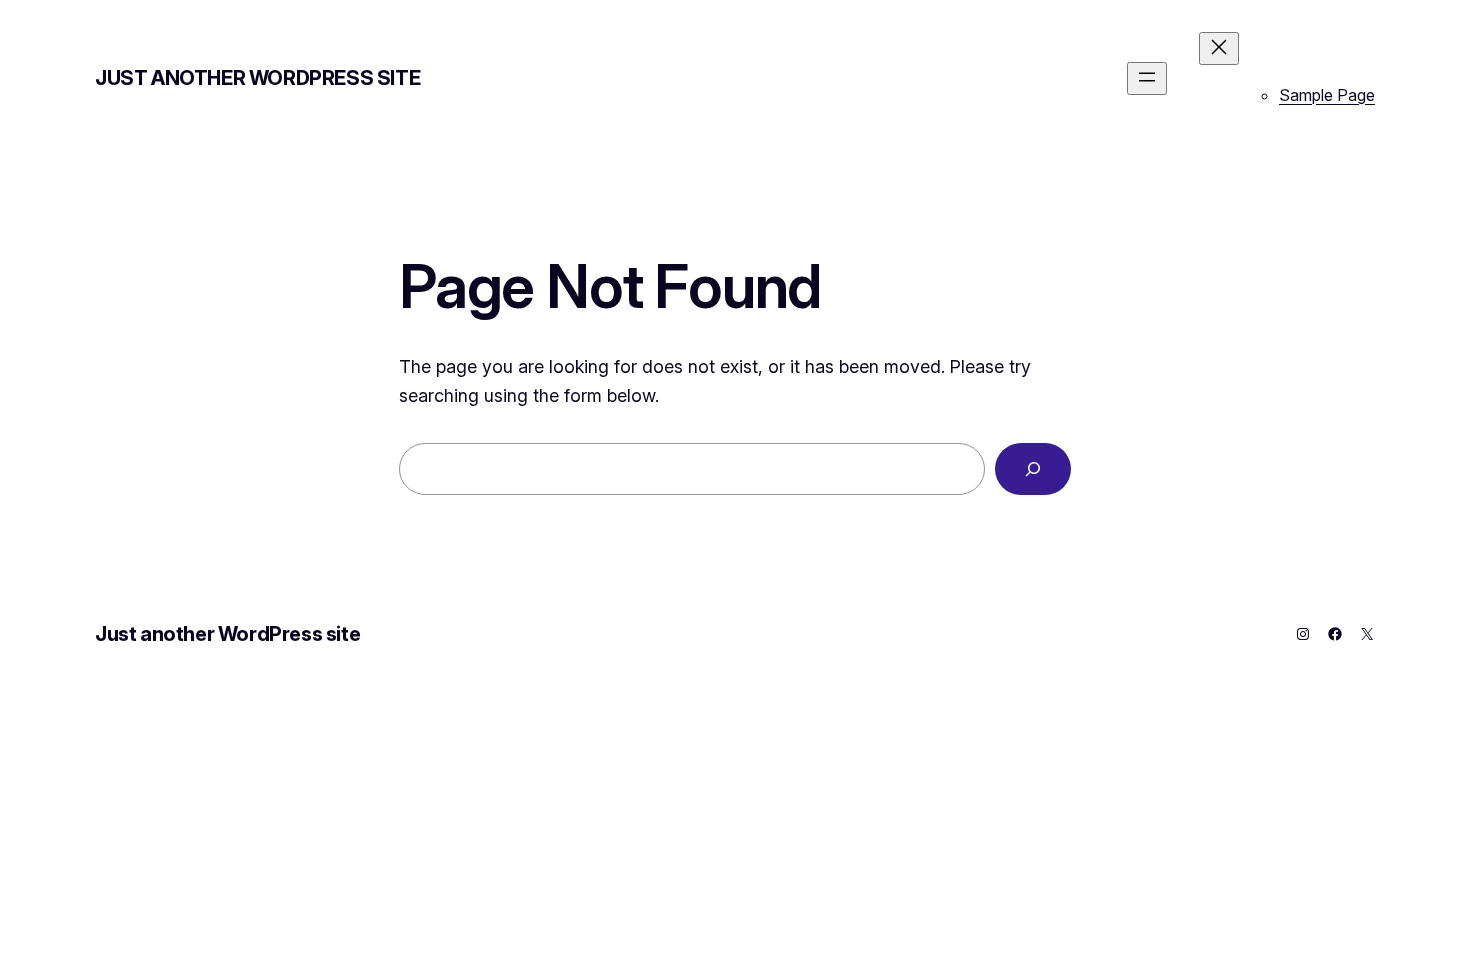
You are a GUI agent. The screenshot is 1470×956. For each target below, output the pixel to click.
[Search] (1033, 469)
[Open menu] (1147, 78)
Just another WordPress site (257, 78)
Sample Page (1327, 95)
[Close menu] (1219, 48)
